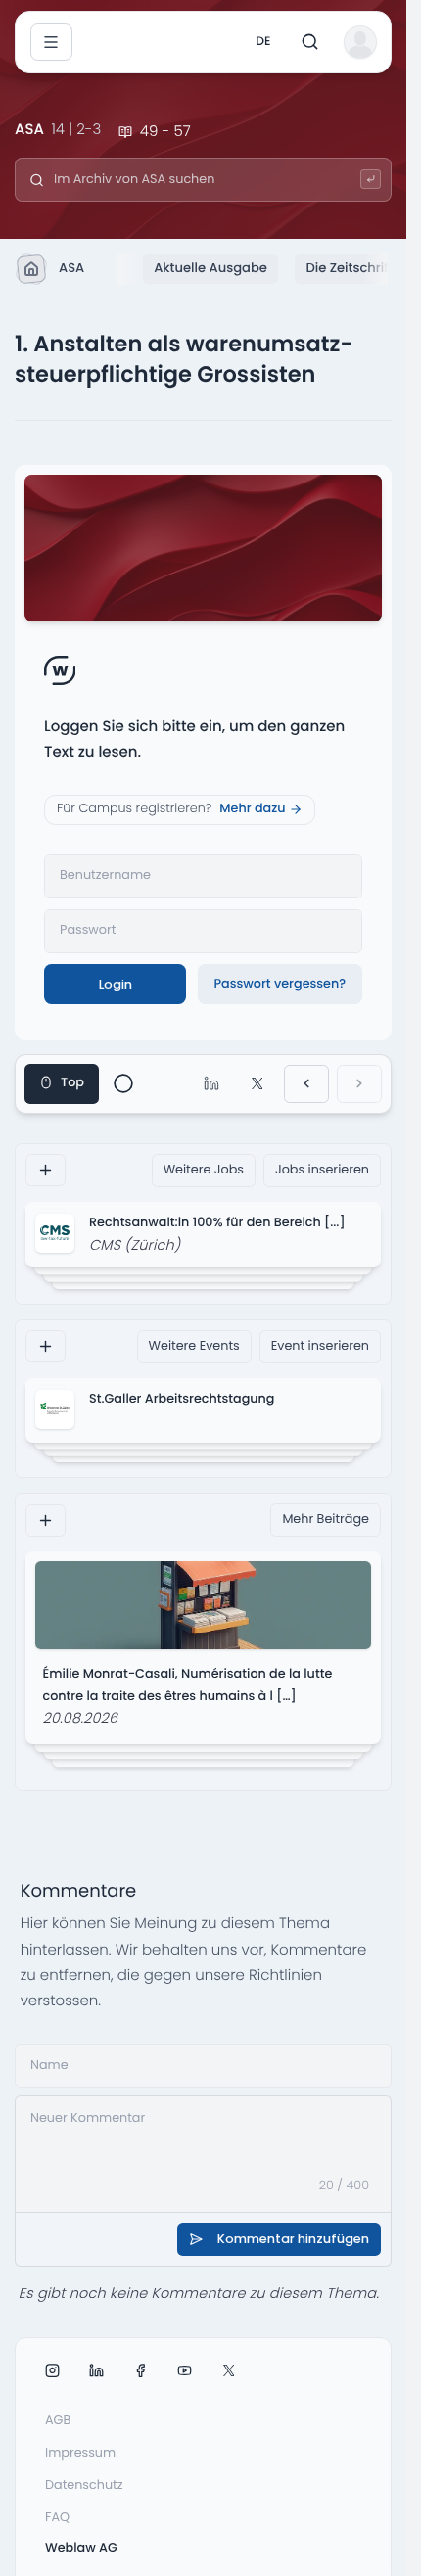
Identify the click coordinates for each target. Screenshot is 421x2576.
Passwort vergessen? (280, 984)
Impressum (80, 2453)
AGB (58, 2421)
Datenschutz (84, 2485)
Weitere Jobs (204, 1170)
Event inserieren (320, 1346)
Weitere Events (194, 1346)
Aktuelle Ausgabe (210, 268)
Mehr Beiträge (326, 1519)
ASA (71, 268)
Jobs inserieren (322, 1170)
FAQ (57, 2518)
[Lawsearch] (371, 180)
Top (72, 1083)
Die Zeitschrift (349, 268)
